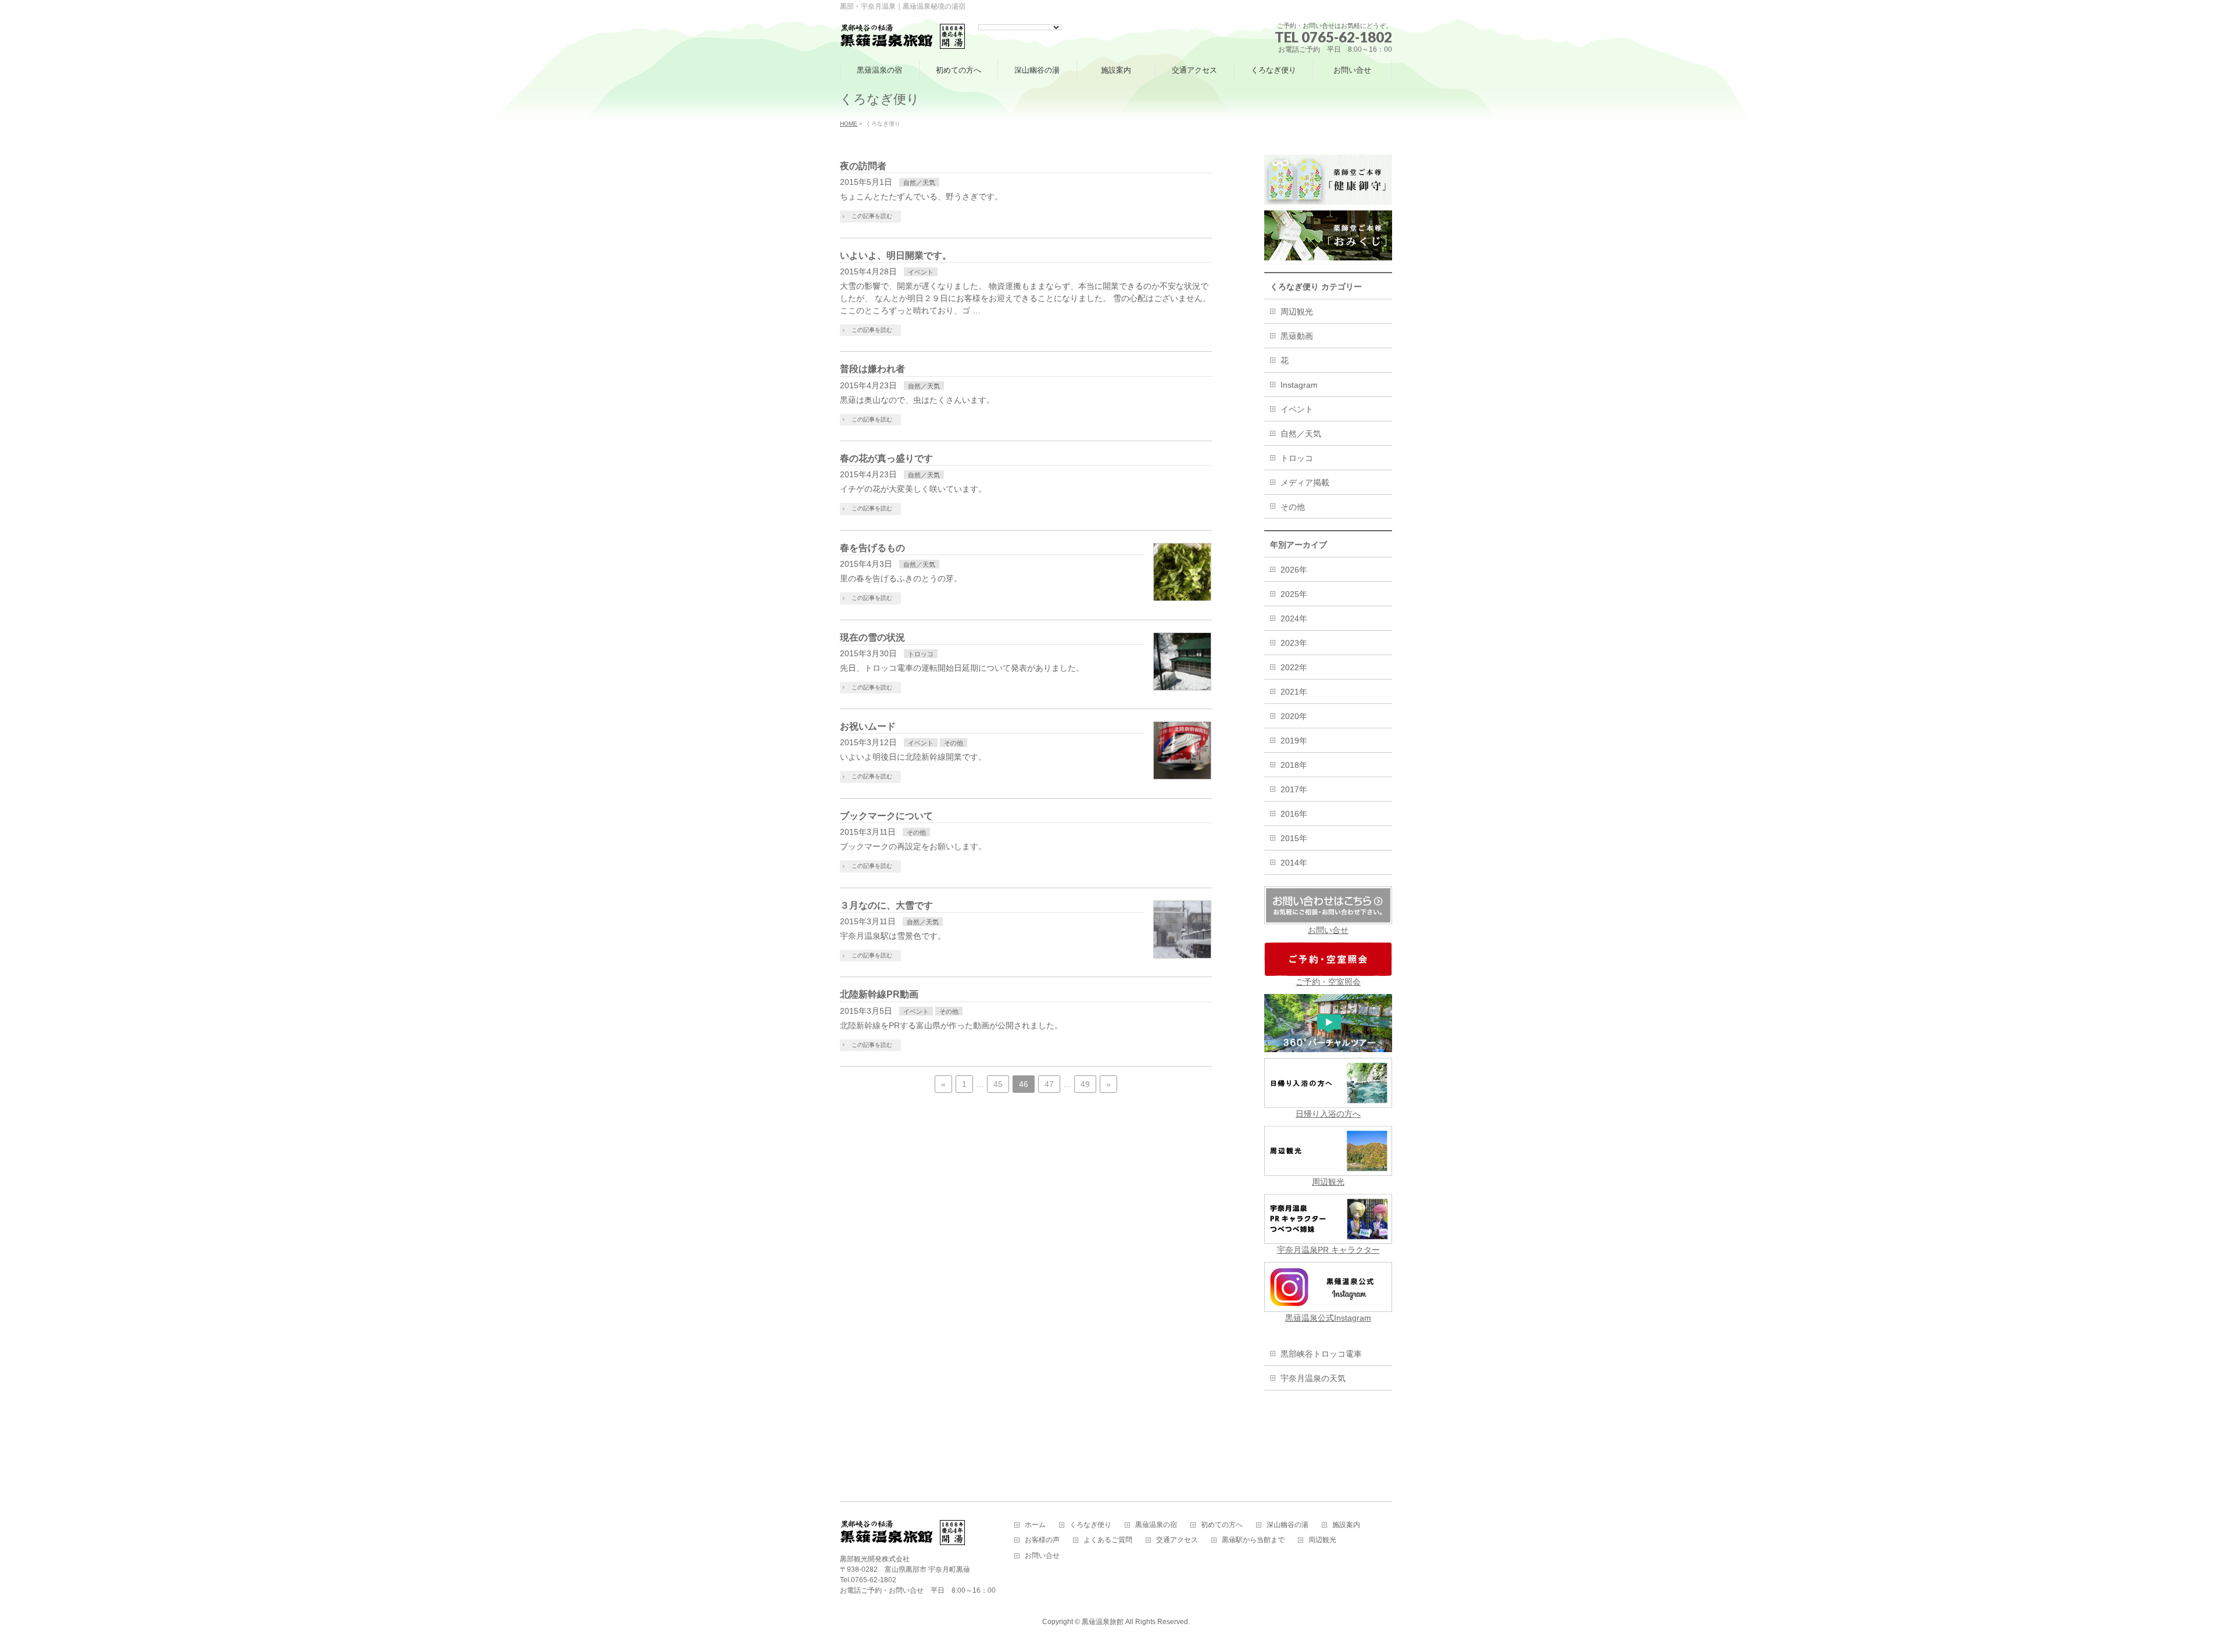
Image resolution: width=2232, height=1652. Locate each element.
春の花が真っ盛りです (886, 458)
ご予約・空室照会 (1328, 982)
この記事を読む (872, 216)
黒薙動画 (1297, 336)
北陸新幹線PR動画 (879, 994)
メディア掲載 (1305, 482)
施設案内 (1346, 1525)
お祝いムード (868, 726)
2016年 (1294, 814)
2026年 (1294, 570)
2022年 (1294, 667)
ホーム (1035, 1525)
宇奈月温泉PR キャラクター (1328, 1250)
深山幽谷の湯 (1287, 1525)
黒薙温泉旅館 (1103, 1622)
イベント (921, 272)
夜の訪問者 (863, 166)
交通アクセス (1177, 1540)
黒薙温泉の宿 (1156, 1525)
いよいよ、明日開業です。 (896, 255)
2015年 (1294, 838)
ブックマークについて (886, 816)
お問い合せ (1328, 930)
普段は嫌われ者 (872, 369)
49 (1085, 1084)
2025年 (1294, 594)
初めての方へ (1222, 1525)
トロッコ (921, 654)
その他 (954, 743)
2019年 (1294, 741)
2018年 (1294, 765)
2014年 (1294, 863)
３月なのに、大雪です (886, 905)
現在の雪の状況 (872, 637)
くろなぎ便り (1090, 1525)
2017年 (1294, 789)
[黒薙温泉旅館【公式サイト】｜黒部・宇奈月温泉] (903, 37)
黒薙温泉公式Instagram (1328, 1318)
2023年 (1294, 643)
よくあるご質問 (1108, 1540)
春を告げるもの (872, 548)
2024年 (1294, 618)
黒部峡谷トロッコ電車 (1321, 1354)
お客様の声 (1042, 1540)
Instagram (1299, 385)
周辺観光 (1297, 312)
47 (1049, 1084)
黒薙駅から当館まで (1253, 1540)
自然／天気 (919, 183)
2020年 (1294, 716)
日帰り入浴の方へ (1328, 1114)
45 (998, 1084)
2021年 (1294, 692)
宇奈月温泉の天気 (1313, 1378)
